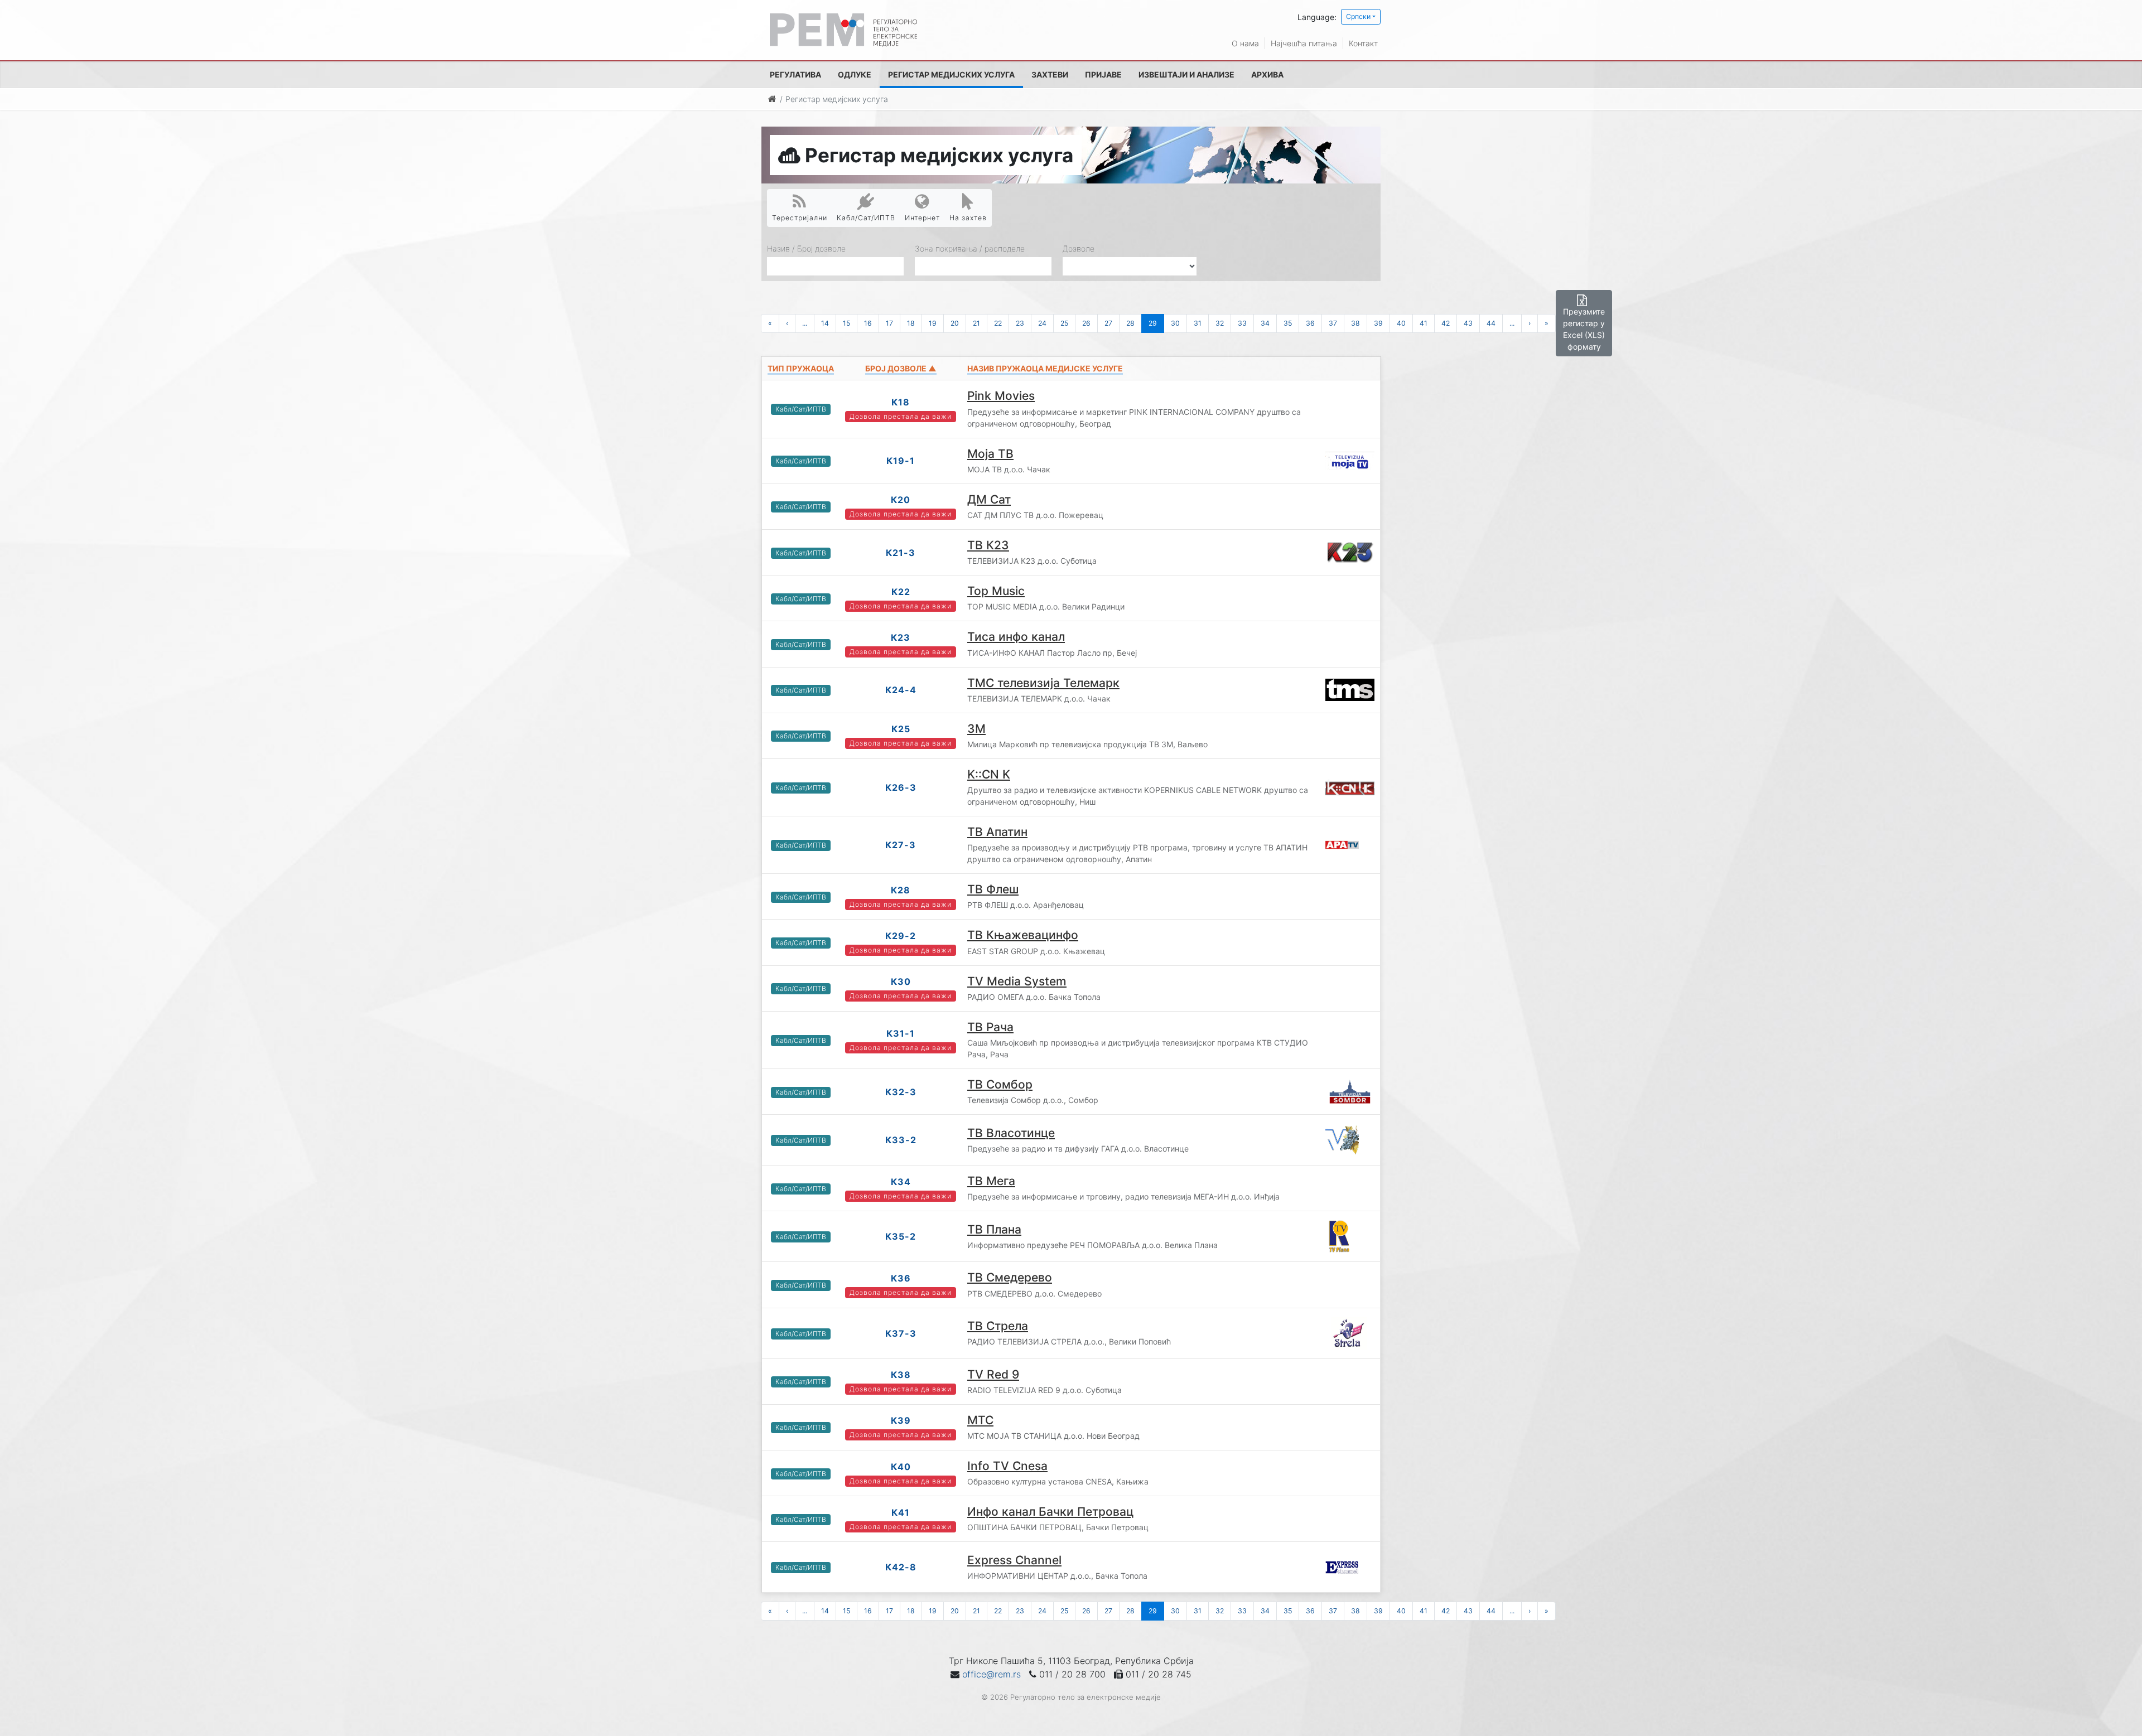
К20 (901, 500)
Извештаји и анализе (1186, 74)
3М (976, 729)
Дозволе (1079, 248)
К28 (901, 890)
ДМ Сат (989, 499)
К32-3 (901, 1092)
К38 (901, 1375)
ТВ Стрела (998, 1326)
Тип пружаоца (801, 368)
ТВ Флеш (993, 889)
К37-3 (901, 1333)
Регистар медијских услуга (951, 74)
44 (1491, 323)
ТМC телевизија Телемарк (1043, 683)
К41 (901, 1512)
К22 (901, 592)
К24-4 (901, 690)
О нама (1245, 43)
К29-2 (901, 936)
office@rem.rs (992, 1674)
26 (1086, 323)
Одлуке (855, 74)
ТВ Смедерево (1010, 1277)
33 (1242, 323)
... (805, 323)
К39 (901, 1420)
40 (1401, 323)
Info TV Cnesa (1007, 1466)
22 (998, 323)
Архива (1267, 74)
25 (1064, 323)
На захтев (968, 218)
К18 (901, 402)
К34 (901, 1182)
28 (1130, 323)
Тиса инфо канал (1016, 637)
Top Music (996, 591)
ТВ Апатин (997, 832)
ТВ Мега (991, 1181)
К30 (901, 981)
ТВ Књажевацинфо (1023, 935)
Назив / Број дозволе (806, 248)
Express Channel (1014, 1560)
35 (1288, 323)
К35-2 (901, 1236)
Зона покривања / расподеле (970, 248)
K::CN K (989, 774)
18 (911, 323)
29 (1153, 323)
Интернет (922, 218)
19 (933, 323)
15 (846, 323)
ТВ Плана (994, 1229)
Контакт (1363, 43)
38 (1355, 323)
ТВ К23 (988, 545)
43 (1468, 323)
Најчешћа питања (1304, 43)
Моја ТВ (990, 454)
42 (1446, 323)
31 (1198, 323)
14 (825, 323)
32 (1220, 323)
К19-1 (901, 461)
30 (1175, 323)
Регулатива (795, 74)
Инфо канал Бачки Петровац (1050, 1512)
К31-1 (901, 1033)
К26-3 (901, 787)
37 (1333, 323)
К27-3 (901, 845)
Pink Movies (1001, 396)
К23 (901, 637)
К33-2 (901, 1140)
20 (955, 323)
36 (1310, 323)
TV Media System (1017, 981)
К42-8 (901, 1567)
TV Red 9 (993, 1374)
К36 (901, 1278)
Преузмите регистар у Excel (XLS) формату (1584, 329)
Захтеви (1050, 74)
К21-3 (901, 553)
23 (1020, 323)
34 (1265, 323)
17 (889, 323)
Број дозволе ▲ (901, 368)
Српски (1358, 16)
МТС (980, 1420)
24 (1042, 323)
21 (976, 323)
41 (1424, 323)
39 (1378, 323)
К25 (901, 729)
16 (868, 323)
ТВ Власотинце (1011, 1133)
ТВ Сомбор (1000, 1084)
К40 (901, 1467)
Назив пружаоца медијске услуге (1045, 368)
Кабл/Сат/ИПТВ (866, 218)
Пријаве (1103, 74)
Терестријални (800, 218)
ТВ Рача (990, 1027)
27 (1108, 323)
